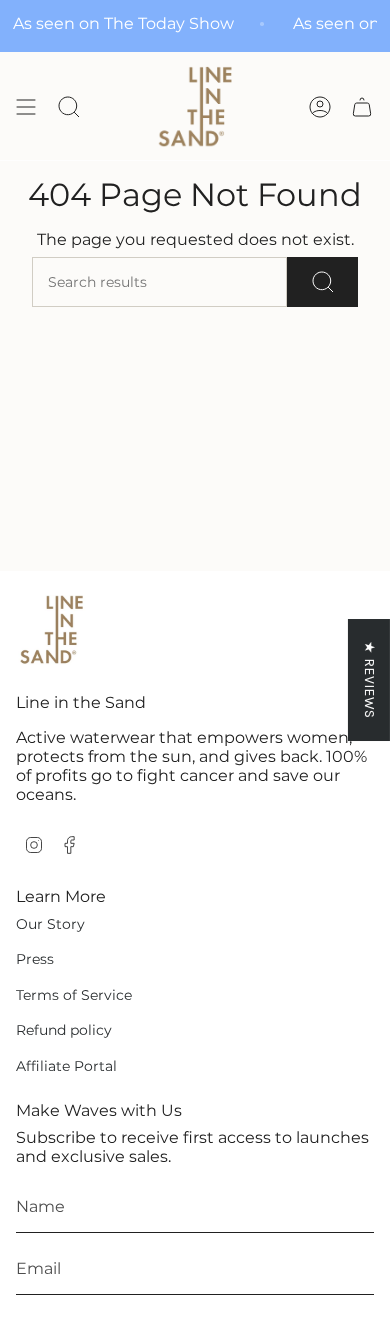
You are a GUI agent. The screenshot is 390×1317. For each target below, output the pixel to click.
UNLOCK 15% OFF (288, 776)
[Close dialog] (365, 575)
